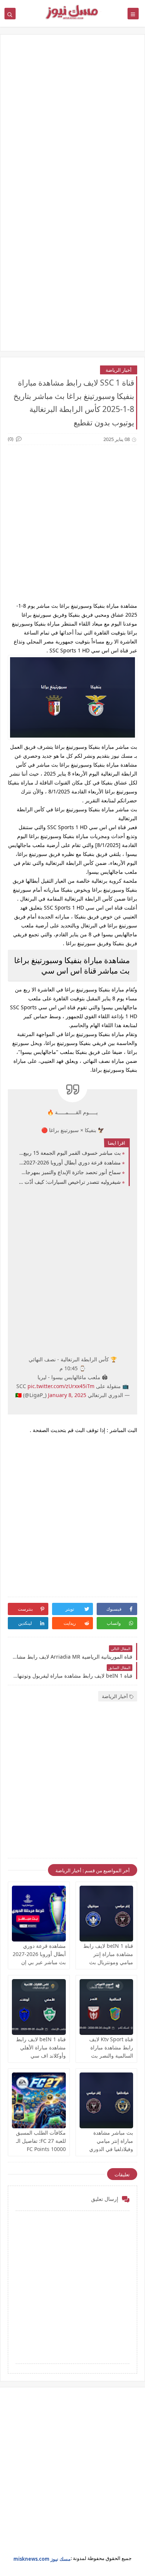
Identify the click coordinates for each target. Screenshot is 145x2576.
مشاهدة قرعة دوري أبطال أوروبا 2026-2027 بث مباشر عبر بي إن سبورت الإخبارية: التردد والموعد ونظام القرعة (70, 1162)
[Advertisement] (72, 120)
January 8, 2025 (67, 1395)
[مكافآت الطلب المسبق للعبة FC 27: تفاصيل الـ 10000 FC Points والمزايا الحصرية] (39, 2100)
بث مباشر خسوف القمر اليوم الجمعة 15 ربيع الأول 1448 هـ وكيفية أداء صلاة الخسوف (70, 1153)
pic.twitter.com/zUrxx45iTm (61, 1386)
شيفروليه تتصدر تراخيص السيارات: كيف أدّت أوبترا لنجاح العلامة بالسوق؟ (70, 1182)
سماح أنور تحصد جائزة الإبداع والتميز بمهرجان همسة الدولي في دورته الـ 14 (70, 1172)
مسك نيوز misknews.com (42, 2559)
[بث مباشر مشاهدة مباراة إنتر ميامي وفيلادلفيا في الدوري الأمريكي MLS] (107, 2100)
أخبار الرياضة (119, 370)
